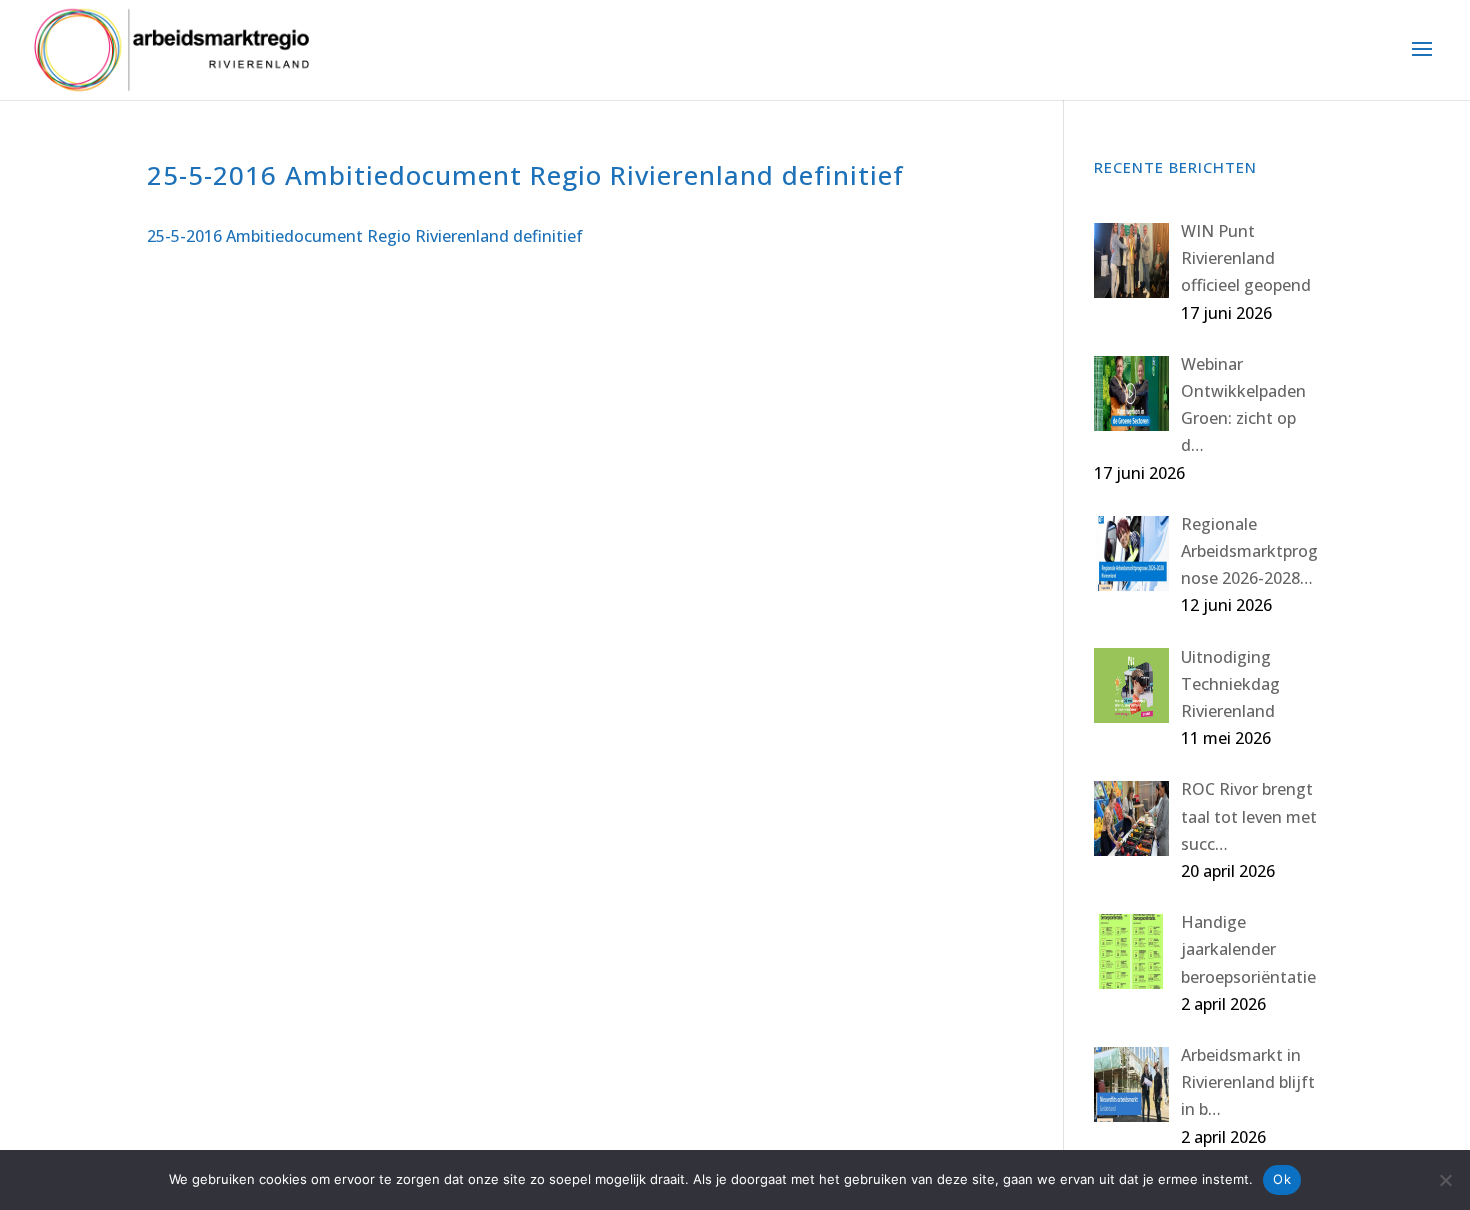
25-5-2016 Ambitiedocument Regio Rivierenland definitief (365, 236)
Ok (1282, 1179)
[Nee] (1445, 1180)
